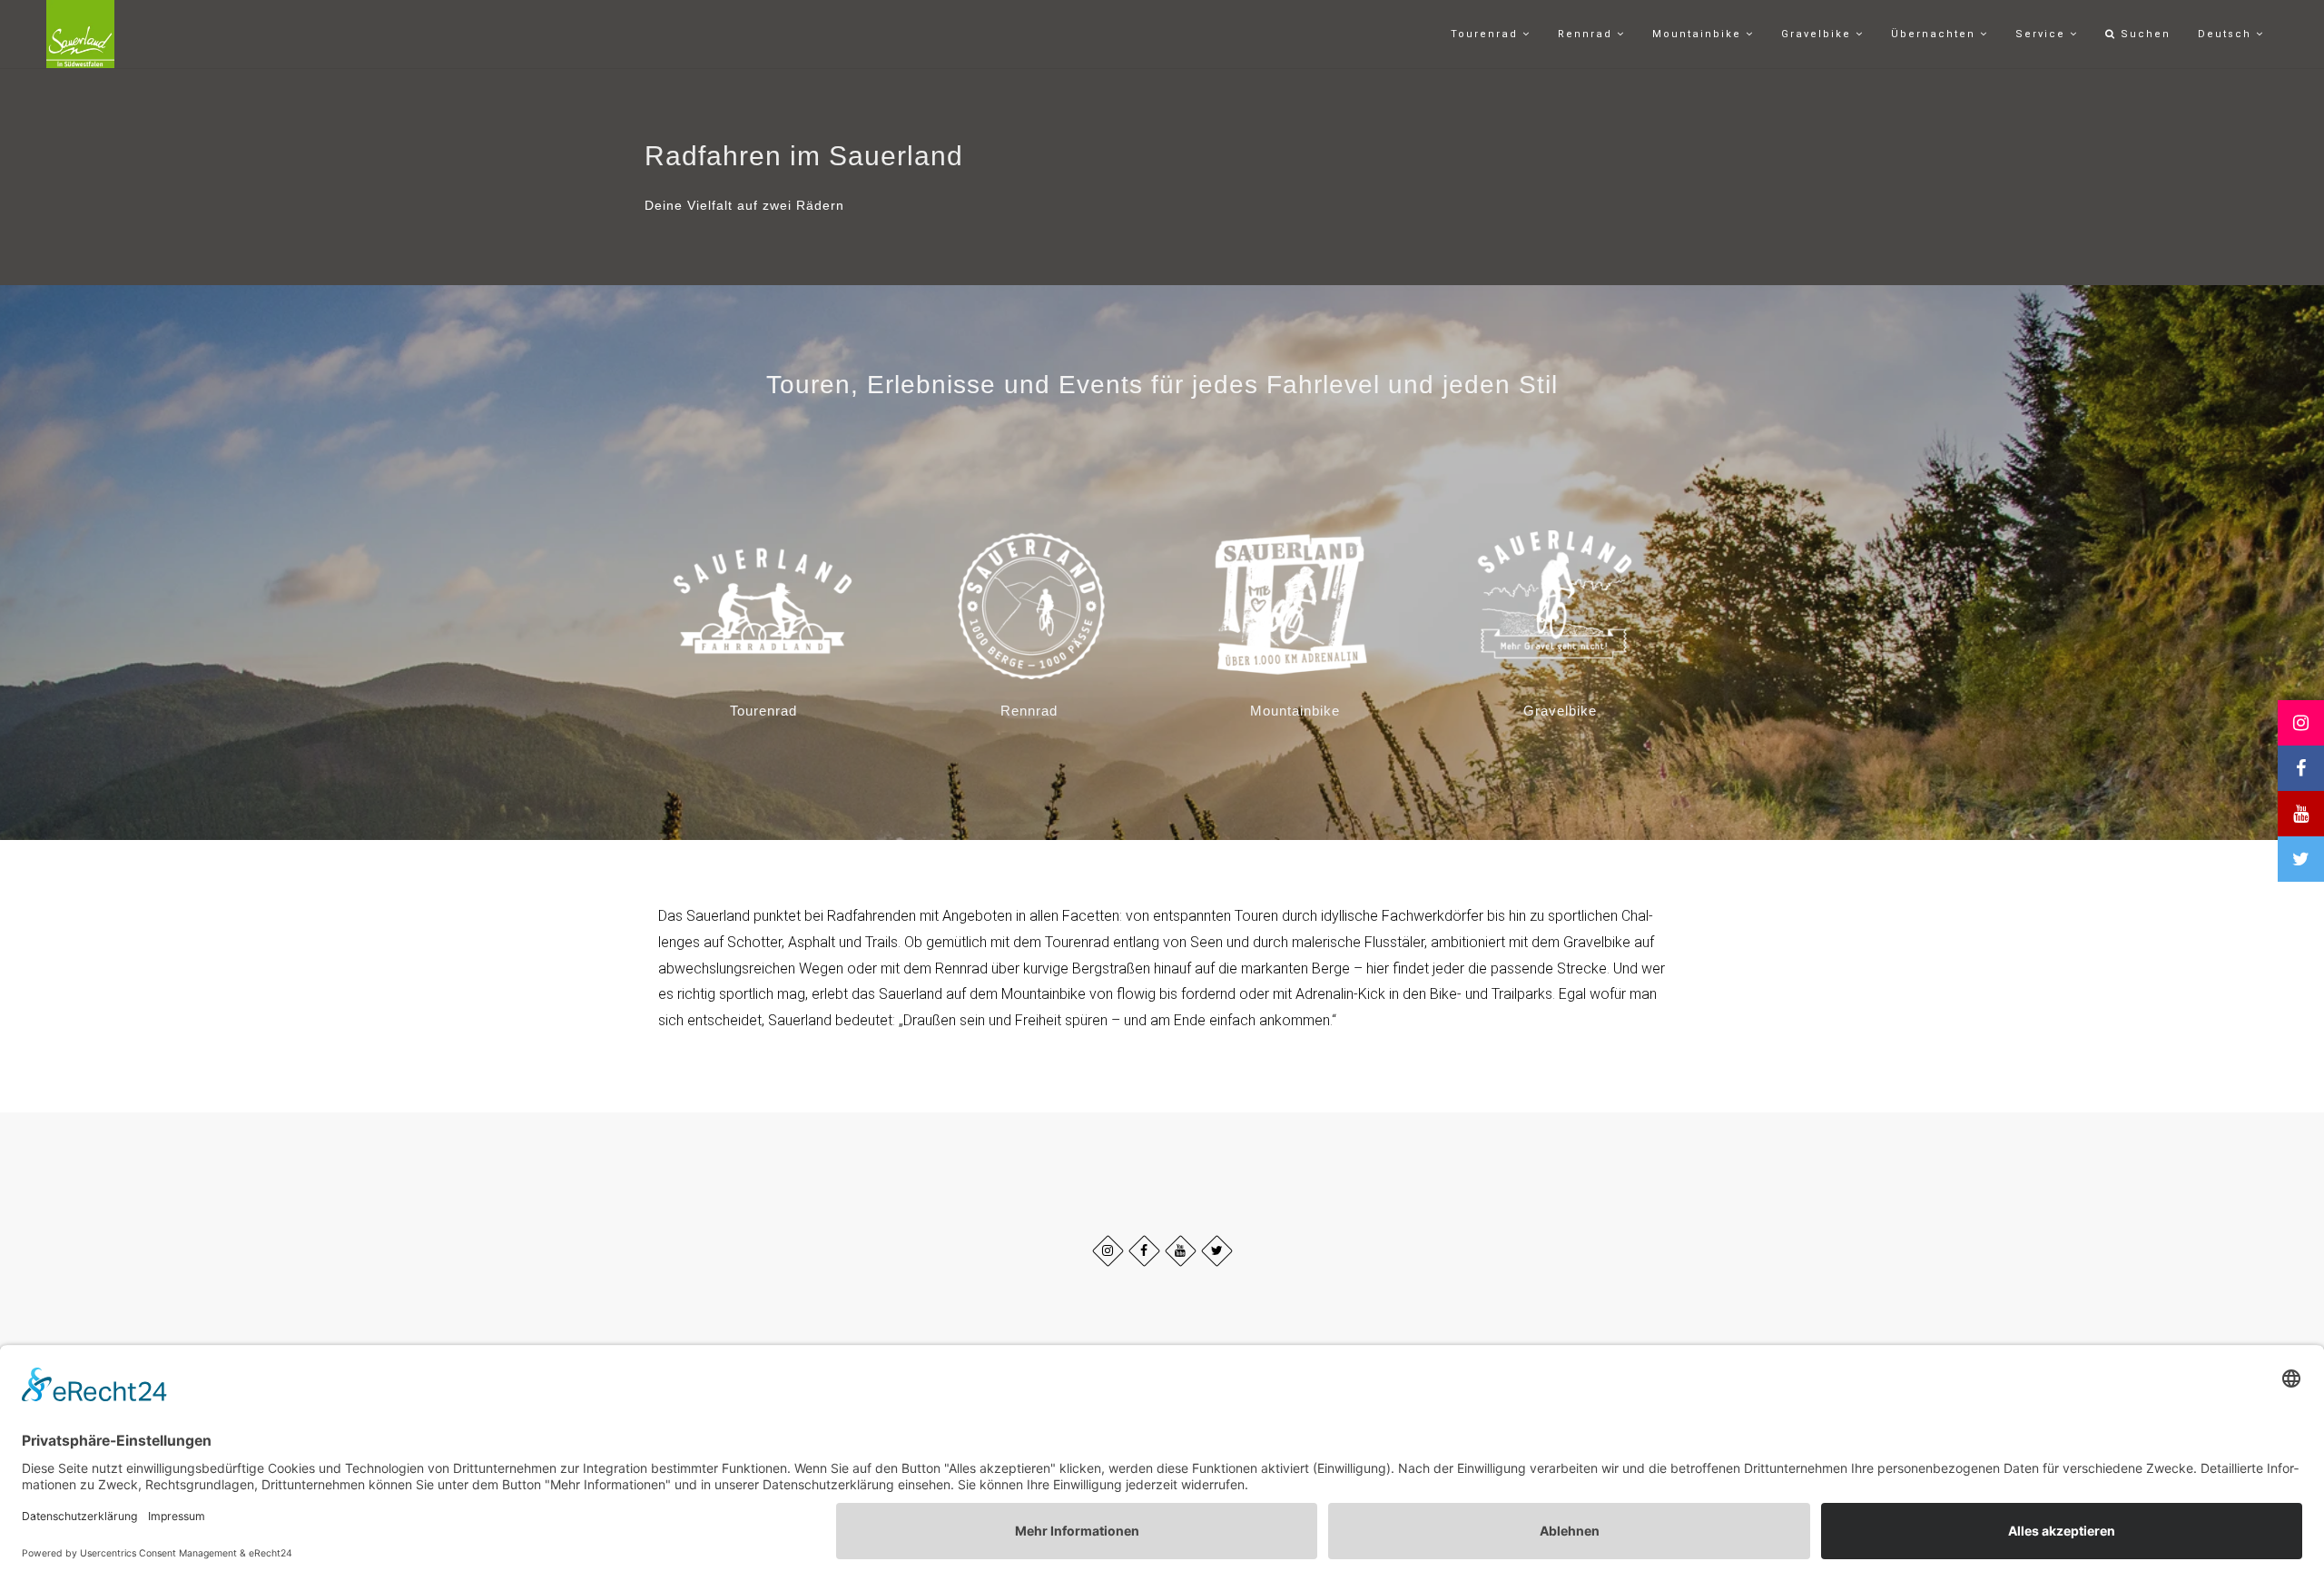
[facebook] (1144, 1251)
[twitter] (1217, 1251)
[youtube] (1181, 1251)
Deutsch (2227, 34)
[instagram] (1108, 1251)
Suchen (2143, 34)
